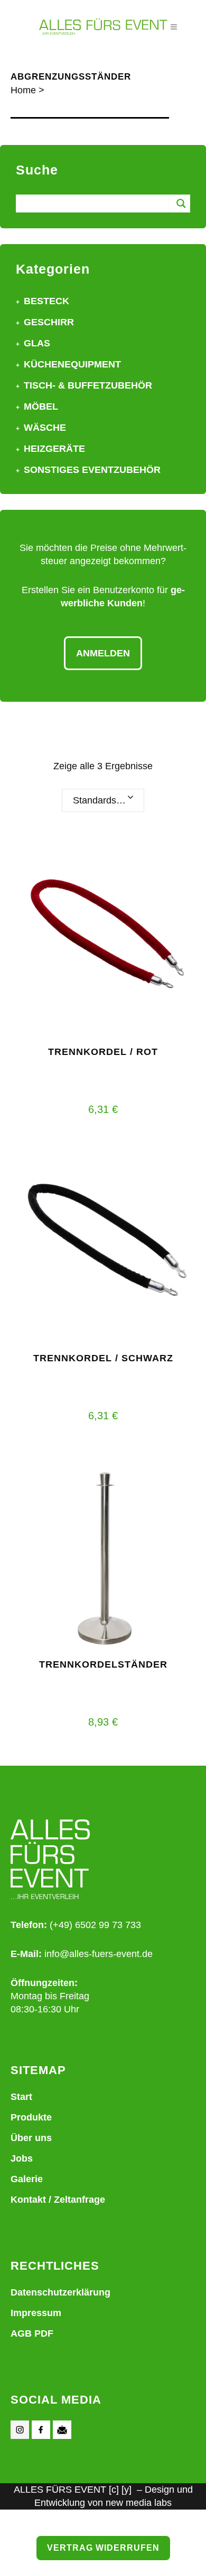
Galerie (27, 2179)
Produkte (31, 2117)
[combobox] (103, 800)
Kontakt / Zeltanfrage (58, 2200)
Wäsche (45, 428)
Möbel (41, 406)
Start (21, 2097)
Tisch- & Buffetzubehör (88, 385)
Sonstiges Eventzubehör (92, 470)
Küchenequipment (72, 364)
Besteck (46, 301)
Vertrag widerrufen (103, 2548)
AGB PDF (32, 2333)
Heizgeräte (54, 449)
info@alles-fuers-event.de (99, 1954)
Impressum (36, 2313)
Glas (37, 343)
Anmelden (103, 653)
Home (23, 90)
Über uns (31, 2138)
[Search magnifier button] (181, 204)
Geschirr (49, 322)
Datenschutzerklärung (60, 2292)
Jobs (22, 2158)
